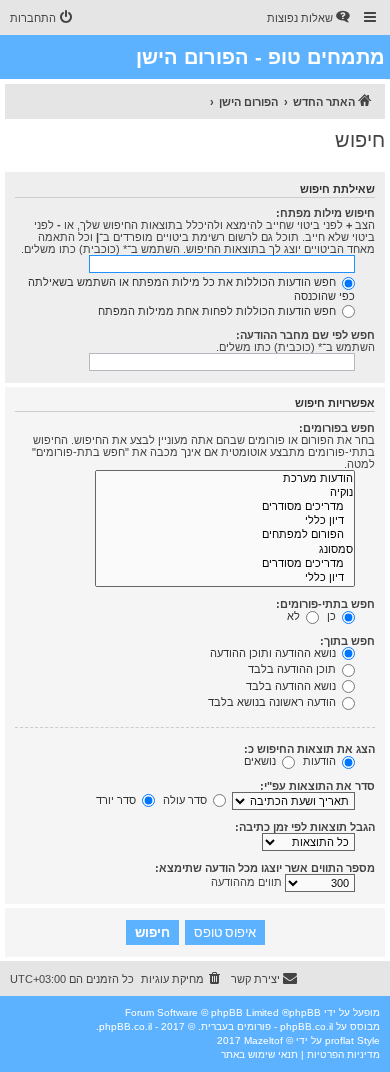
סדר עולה (186, 800)
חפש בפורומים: (337, 428)
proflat (339, 1040)
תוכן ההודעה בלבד (293, 669)
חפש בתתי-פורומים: (325, 604)
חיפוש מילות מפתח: (325, 213)
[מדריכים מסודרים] (225, 507)
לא (295, 616)
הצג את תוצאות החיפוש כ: (309, 749)
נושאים (261, 761)
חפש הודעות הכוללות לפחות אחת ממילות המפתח (218, 311)
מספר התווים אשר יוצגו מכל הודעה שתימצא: (265, 868)
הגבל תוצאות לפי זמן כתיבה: (305, 827)
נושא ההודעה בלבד (292, 686)
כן (333, 616)
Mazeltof (263, 1040)
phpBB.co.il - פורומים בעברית (267, 1026)
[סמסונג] (225, 550)
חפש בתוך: (347, 641)
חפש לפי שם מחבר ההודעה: (305, 335)
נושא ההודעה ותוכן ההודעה (274, 653)
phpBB (305, 1012)
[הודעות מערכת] (225, 479)
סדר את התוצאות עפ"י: (317, 786)
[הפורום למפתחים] (225, 535)
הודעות (321, 761)
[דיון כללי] (225, 521)
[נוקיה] (225, 493)
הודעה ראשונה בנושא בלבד (273, 702)
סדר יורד (117, 800)
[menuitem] (310, 18)
